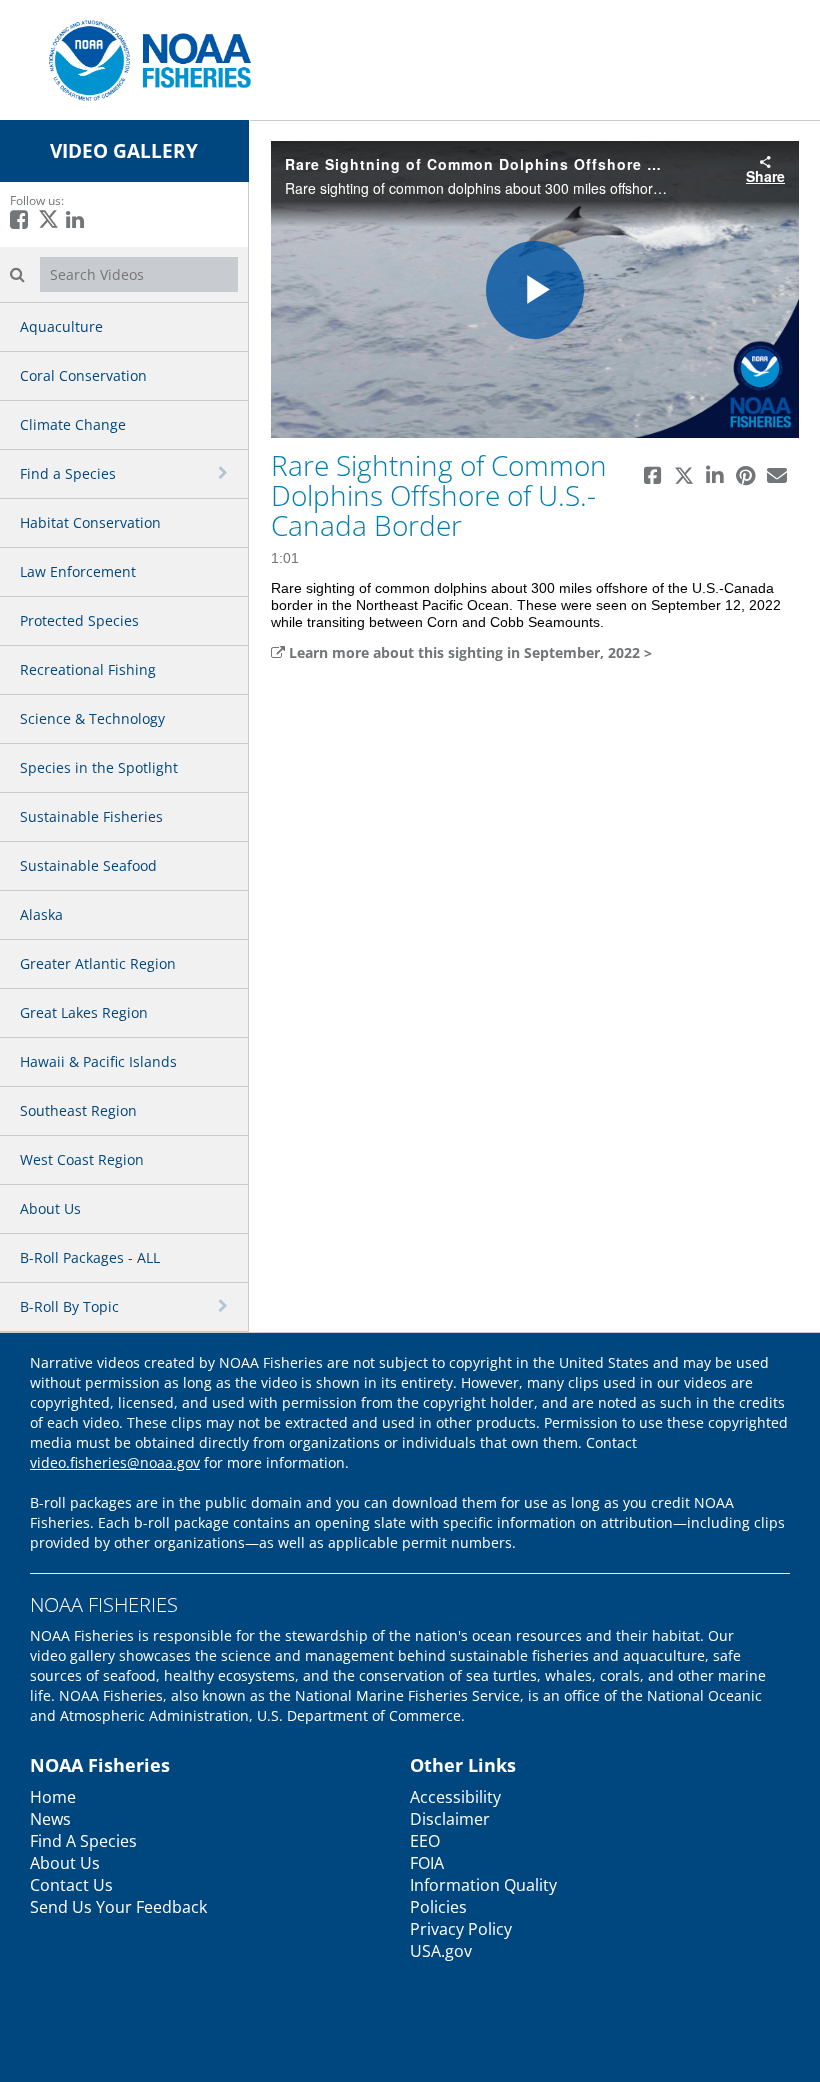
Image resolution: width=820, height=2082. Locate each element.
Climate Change (73, 424)
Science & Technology (92, 718)
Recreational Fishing (88, 669)
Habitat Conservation (90, 522)
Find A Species (83, 1841)
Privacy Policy (461, 1929)
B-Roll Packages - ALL (90, 1257)
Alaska (41, 914)
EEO (425, 1841)
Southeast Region (78, 1110)
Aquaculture (61, 326)
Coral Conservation (83, 375)
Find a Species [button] (68, 473)
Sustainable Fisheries (91, 816)
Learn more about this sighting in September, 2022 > (468, 652)
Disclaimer (450, 1819)
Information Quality (483, 1885)
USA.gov (441, 1951)
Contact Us (71, 1885)
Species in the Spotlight (99, 767)
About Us (50, 1208)
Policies (438, 1907)
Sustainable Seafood (88, 865)
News (50, 1819)
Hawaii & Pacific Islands (98, 1061)
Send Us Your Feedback (118, 1907)
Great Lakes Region (84, 1012)
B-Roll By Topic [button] (69, 1306)
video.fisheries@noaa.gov (115, 1462)
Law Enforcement (78, 571)
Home (53, 1797)
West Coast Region (82, 1159)
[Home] (142, 58)
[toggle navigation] (225, 473)
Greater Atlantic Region (98, 963)
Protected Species (79, 620)
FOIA (427, 1863)
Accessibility (455, 1797)
